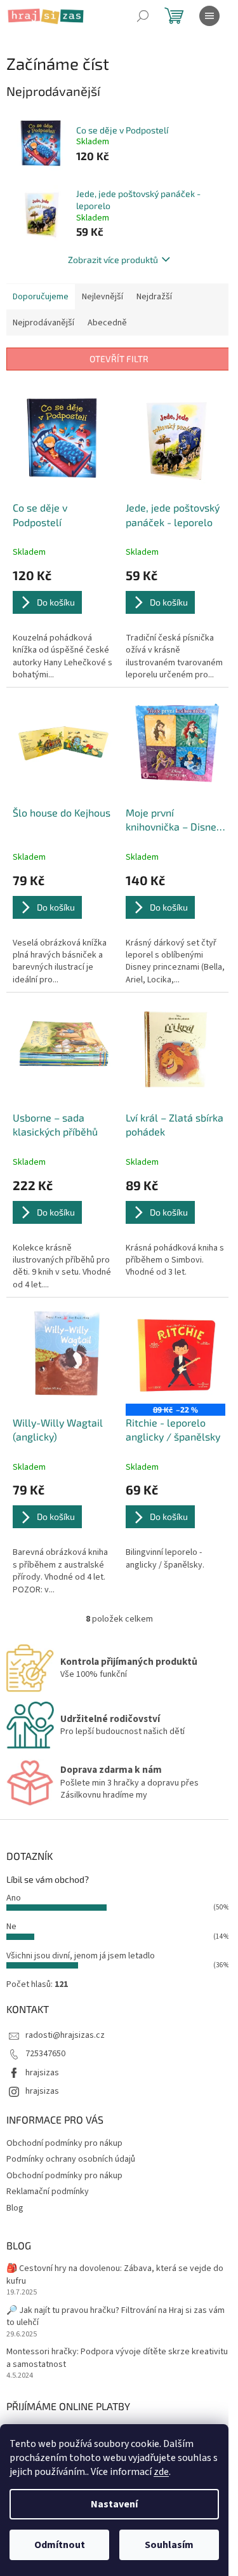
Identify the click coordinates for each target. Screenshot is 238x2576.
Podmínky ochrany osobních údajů (71, 2159)
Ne (11, 1927)
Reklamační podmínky (48, 2192)
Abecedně (107, 323)
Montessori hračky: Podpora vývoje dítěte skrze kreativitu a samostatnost (117, 2358)
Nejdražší (154, 297)
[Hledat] (143, 16)
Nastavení (114, 2504)
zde (161, 2472)
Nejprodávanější (43, 323)
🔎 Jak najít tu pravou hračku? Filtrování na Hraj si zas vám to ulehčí (116, 2317)
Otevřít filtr (119, 359)
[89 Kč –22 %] (176, 1354)
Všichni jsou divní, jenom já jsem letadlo (81, 1956)
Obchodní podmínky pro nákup (64, 2143)
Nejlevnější (102, 297)
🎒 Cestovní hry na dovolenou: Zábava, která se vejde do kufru (115, 2275)
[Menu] (209, 16)
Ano (14, 1898)
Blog (15, 2208)
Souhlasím (169, 2545)
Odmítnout (60, 2545)
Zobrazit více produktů (113, 260)
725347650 (45, 2054)
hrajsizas (42, 2073)
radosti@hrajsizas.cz (65, 2035)
